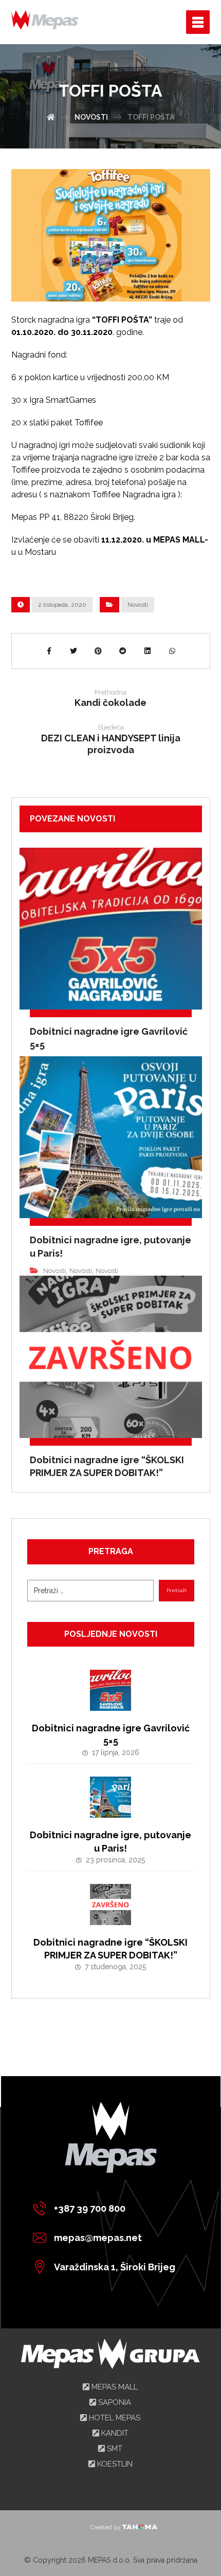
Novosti (138, 605)
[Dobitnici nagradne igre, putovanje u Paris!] (110, 1797)
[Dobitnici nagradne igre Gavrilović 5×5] (110, 1690)
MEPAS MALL (114, 2387)
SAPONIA (114, 2402)
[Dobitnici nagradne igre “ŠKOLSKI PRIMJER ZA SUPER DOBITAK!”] (110, 1905)
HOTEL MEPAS (114, 2418)
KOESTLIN (114, 2464)
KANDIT (114, 2433)
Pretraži (177, 1590)
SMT (114, 2449)
